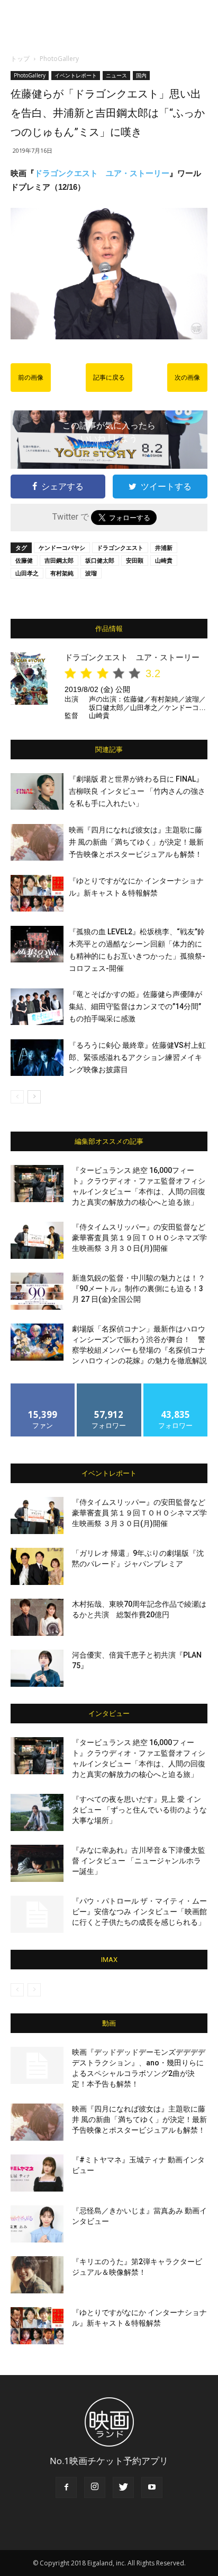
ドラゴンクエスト (120, 547)
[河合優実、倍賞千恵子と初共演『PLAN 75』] (37, 1668)
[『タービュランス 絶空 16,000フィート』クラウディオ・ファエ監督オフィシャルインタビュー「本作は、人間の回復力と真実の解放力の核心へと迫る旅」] (37, 1184)
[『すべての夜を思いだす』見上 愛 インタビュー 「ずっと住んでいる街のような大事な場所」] (37, 1812)
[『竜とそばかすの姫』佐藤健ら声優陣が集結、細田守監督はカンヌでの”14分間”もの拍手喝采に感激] (37, 1007)
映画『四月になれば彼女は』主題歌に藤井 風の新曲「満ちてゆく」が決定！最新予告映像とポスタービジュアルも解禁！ (136, 842)
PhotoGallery (59, 59)
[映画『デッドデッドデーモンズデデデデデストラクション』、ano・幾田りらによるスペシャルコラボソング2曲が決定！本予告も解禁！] (37, 2065)
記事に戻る (109, 378)
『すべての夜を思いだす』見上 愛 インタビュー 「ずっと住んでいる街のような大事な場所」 (139, 1810)
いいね (43, 1387)
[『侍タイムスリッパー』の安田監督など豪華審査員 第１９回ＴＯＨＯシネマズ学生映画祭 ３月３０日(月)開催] (37, 1240)
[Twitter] (123, 2487)
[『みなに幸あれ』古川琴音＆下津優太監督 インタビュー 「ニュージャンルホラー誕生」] (37, 1863)
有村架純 (62, 573)
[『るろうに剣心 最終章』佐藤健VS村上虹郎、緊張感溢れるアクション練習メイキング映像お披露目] (37, 1058)
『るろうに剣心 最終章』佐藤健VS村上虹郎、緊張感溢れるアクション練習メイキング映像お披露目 (137, 1057)
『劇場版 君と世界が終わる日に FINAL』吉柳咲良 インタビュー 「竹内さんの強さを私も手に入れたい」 (137, 791)
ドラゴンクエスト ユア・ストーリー (102, 173)
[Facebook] (66, 2487)
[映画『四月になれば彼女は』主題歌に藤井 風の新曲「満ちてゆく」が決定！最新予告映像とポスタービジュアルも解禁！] (37, 842)
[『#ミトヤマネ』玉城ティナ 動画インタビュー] (37, 2173)
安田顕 (135, 560)
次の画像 (187, 378)
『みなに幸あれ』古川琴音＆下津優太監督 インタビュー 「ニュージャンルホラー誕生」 (139, 1861)
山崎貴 (164, 560)
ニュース (116, 75)
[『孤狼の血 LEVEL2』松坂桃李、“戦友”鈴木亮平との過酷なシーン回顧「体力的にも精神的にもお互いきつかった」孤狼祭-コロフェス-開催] (37, 944)
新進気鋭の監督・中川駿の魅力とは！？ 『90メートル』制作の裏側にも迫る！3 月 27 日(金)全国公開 (139, 1289)
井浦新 (164, 547)
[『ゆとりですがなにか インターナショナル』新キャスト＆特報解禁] (37, 893)
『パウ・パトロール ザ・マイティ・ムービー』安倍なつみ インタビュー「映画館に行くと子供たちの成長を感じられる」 (139, 1912)
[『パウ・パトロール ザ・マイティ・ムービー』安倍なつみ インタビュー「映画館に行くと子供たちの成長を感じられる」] (37, 1914)
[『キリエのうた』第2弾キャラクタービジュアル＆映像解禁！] (37, 2275)
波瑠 (91, 573)
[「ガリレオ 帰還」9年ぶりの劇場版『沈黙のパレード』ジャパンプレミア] (37, 1566)
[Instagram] (95, 2487)
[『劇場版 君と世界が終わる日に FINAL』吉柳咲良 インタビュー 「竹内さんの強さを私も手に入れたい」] (37, 791)
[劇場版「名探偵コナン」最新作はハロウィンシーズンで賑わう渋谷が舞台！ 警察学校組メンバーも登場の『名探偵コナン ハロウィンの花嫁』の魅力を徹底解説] (37, 1342)
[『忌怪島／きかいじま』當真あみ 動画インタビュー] (37, 2224)
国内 (141, 75)
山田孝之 (27, 573)
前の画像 (31, 378)
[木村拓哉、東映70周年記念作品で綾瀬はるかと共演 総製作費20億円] (37, 1617)
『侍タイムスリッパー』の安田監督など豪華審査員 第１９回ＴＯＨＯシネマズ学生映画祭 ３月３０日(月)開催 (139, 1238)
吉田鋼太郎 (59, 560)
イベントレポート (76, 75)
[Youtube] (152, 2487)
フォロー (109, 1387)
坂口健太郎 (100, 560)
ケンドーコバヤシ (62, 547)
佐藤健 (24, 560)
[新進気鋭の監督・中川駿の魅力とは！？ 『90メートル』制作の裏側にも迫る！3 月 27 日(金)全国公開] (37, 1291)
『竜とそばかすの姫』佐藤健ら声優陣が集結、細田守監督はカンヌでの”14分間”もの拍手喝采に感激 (135, 1006)
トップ (20, 59)
